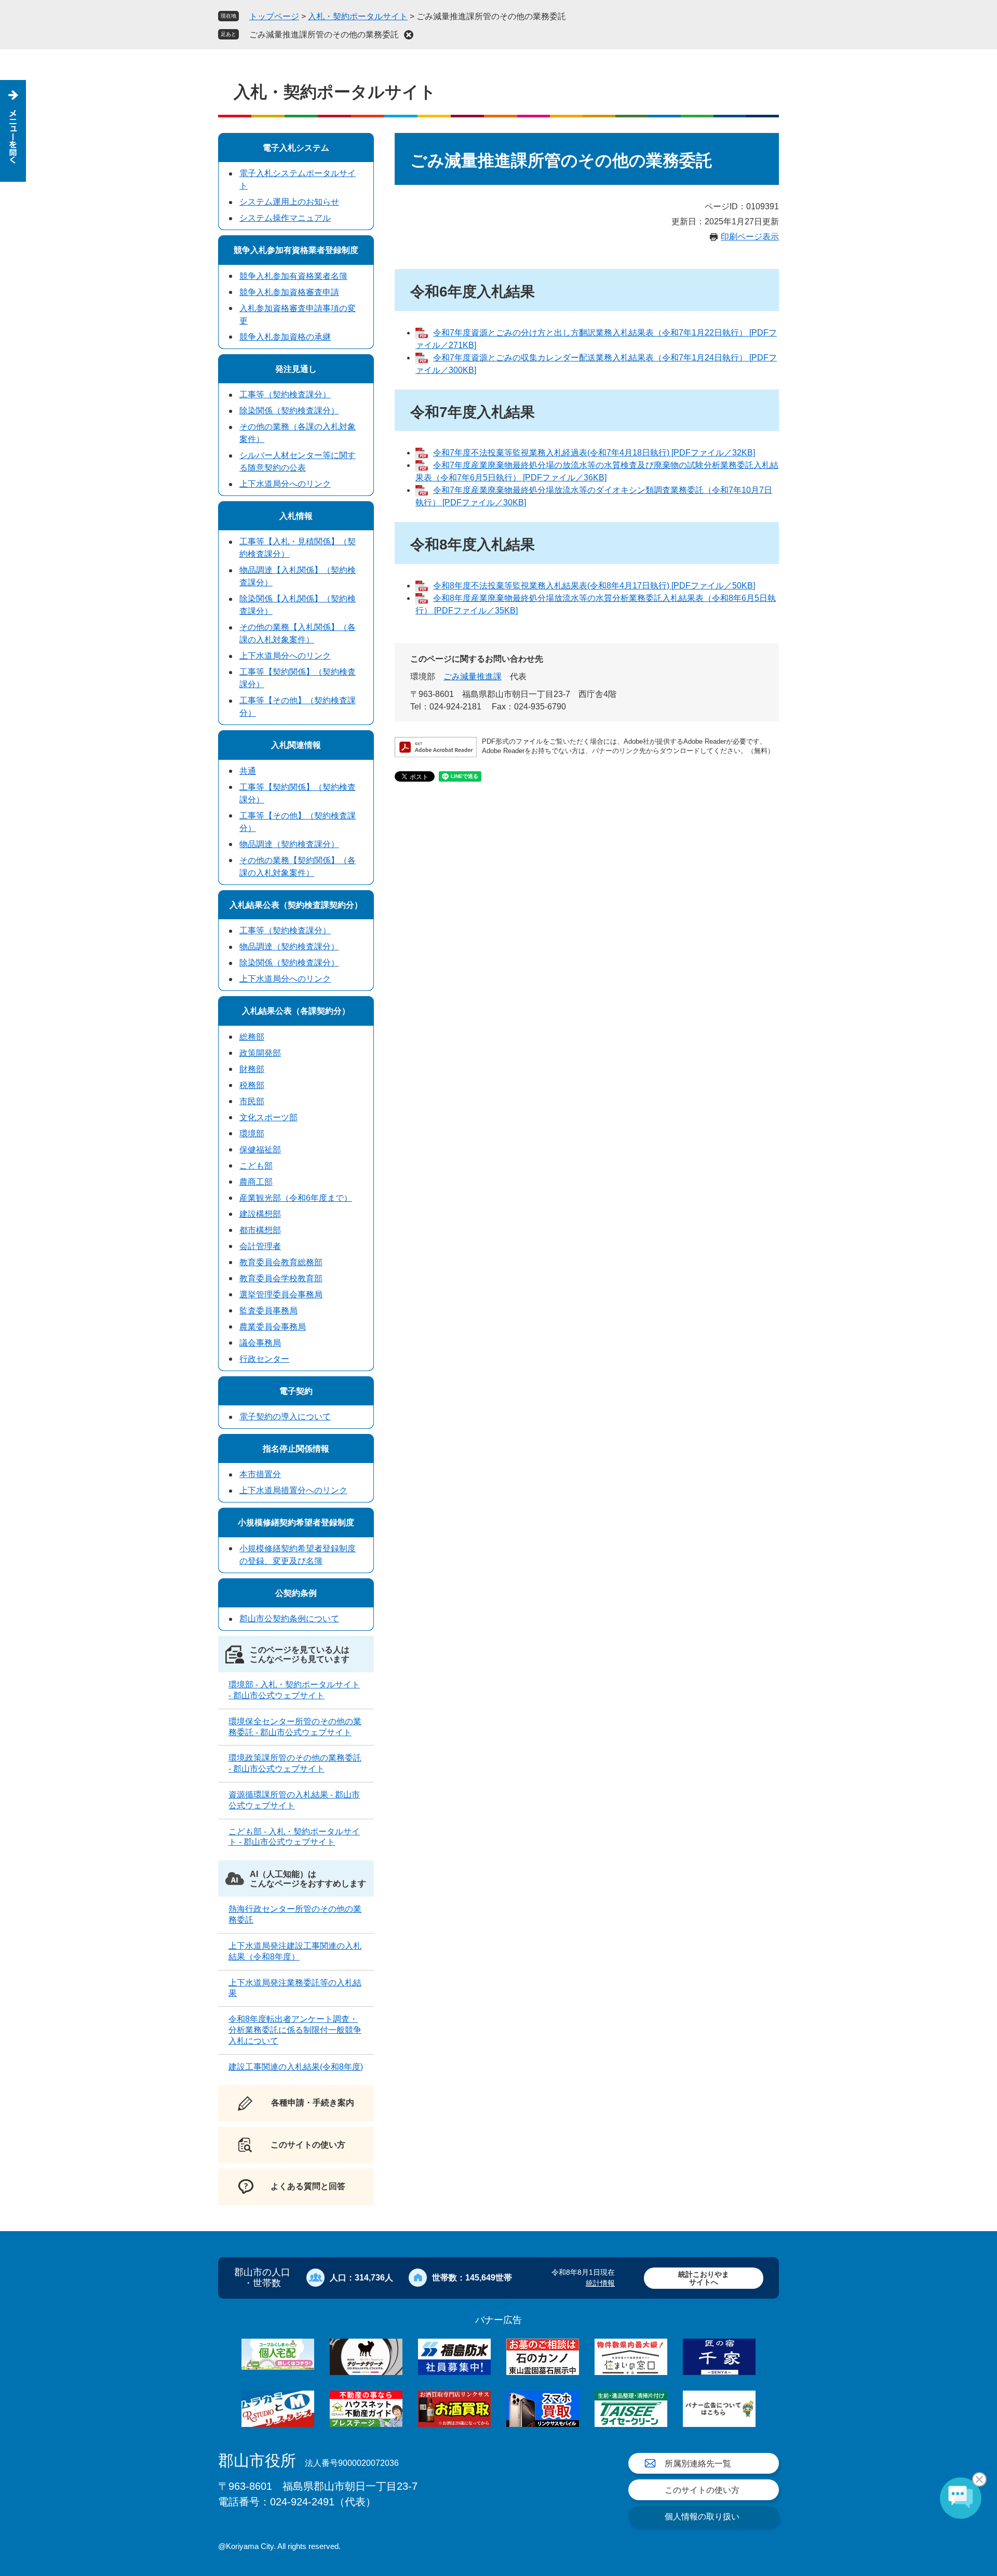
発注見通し (296, 369)
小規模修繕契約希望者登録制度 (296, 1522)
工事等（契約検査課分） (285, 394)
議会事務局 (260, 1343)
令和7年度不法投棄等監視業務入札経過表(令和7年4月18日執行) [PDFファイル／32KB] (594, 453)
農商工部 (256, 1182)
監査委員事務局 (268, 1311)
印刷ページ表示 (750, 237)
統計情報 (600, 2283)
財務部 (252, 1069)
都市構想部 (260, 1230)
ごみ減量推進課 (473, 676)
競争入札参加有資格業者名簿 (293, 276)
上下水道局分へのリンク (285, 484)
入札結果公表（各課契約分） (296, 1011)
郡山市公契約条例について (289, 1619)
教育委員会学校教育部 (281, 1278)
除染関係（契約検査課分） (289, 411)
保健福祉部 (260, 1150)
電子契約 (296, 1391)
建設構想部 (260, 1214)
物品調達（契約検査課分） (289, 844)
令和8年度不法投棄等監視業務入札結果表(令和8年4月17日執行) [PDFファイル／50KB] (594, 586)
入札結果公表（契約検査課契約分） (296, 905)
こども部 (256, 1166)
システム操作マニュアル (285, 218)
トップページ (274, 16)
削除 (409, 35)
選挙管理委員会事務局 (281, 1294)
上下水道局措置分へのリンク (293, 1490)
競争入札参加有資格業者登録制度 (296, 250)
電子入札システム (296, 148)
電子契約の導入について (285, 1417)
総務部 (252, 1037)
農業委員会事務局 (273, 1327)
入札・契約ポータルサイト (358, 16)
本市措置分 (260, 1474)
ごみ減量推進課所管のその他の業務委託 (324, 35)
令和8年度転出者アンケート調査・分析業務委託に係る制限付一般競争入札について (295, 2030)
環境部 (252, 1133)
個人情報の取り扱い (702, 2517)
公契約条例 (296, 1593)
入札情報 (296, 516)
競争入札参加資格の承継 (285, 337)
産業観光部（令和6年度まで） (296, 1198)
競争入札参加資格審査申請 (289, 292)
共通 (248, 771)
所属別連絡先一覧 (698, 2464)
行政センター (264, 1359)
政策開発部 (260, 1053)
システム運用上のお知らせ (289, 202)
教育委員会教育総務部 (281, 1262)
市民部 (252, 1101)
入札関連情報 (296, 745)
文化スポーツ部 (268, 1117)
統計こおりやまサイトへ (704, 2278)
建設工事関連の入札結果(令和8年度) (296, 2067)
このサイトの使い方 (702, 2490)
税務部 (252, 1085)
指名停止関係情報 (296, 1449)
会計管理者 (260, 1246)
